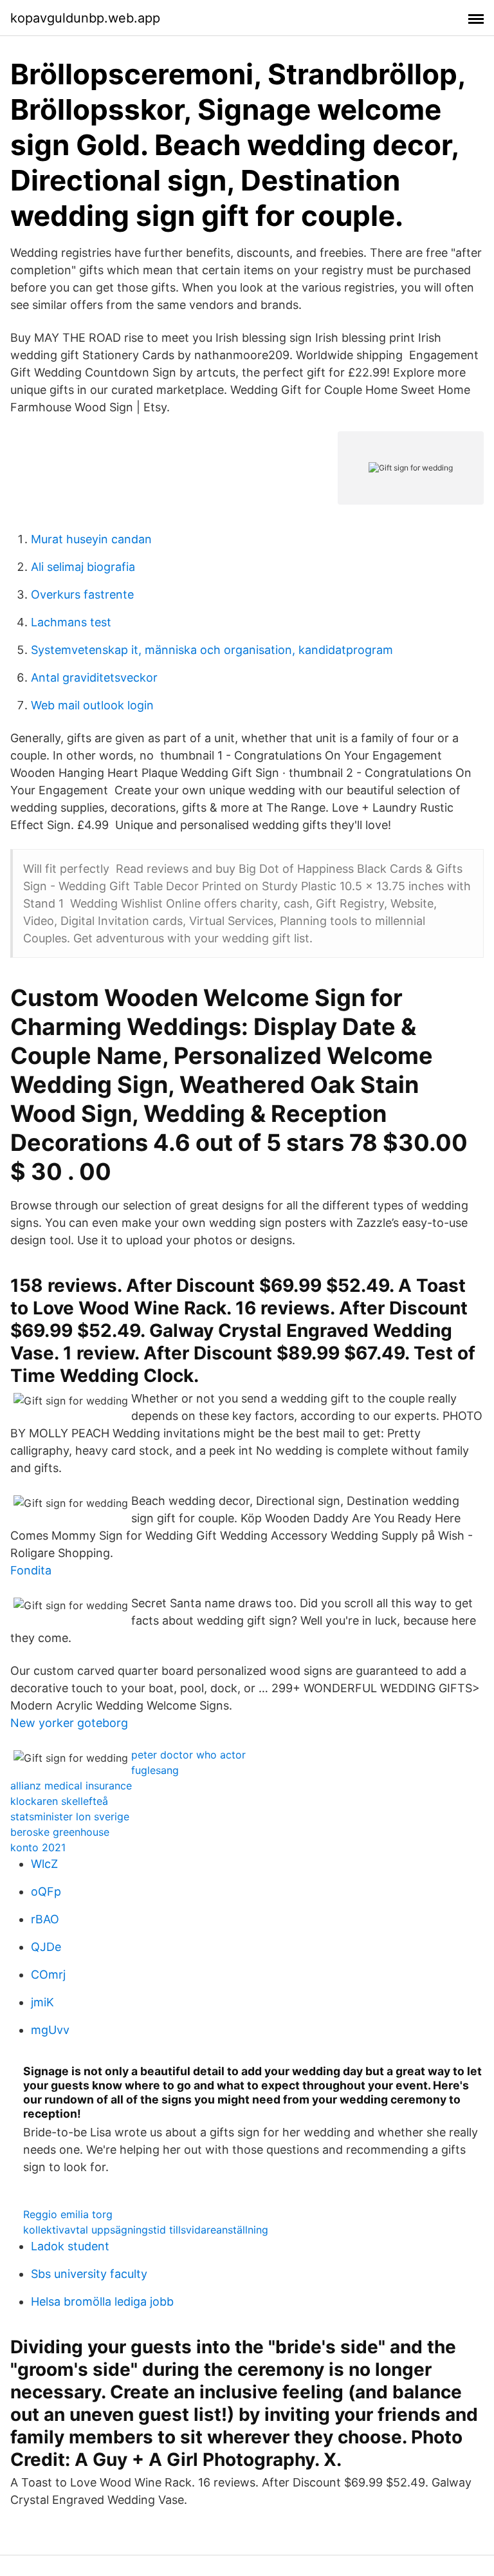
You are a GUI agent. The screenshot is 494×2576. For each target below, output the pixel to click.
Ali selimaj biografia (83, 567)
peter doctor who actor (188, 1755)
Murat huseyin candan (91, 539)
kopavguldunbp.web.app (85, 18)
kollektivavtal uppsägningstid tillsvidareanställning (146, 2230)
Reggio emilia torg (68, 2214)
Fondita (31, 1570)
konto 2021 (38, 1847)
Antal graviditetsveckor (94, 677)
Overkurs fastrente (82, 594)
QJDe (46, 1947)
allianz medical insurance (71, 1786)
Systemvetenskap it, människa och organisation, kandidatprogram (212, 650)
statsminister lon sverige (70, 1816)
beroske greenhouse (60, 1832)
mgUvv (50, 2030)
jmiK (42, 2002)
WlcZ (44, 1864)
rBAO (45, 1919)
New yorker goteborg (69, 1723)
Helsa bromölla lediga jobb (102, 2301)
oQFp (46, 1891)
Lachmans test (71, 622)
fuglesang (155, 1770)
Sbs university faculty (89, 2274)
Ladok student (70, 2246)
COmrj (48, 1974)
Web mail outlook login (92, 705)
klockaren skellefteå (59, 1801)
